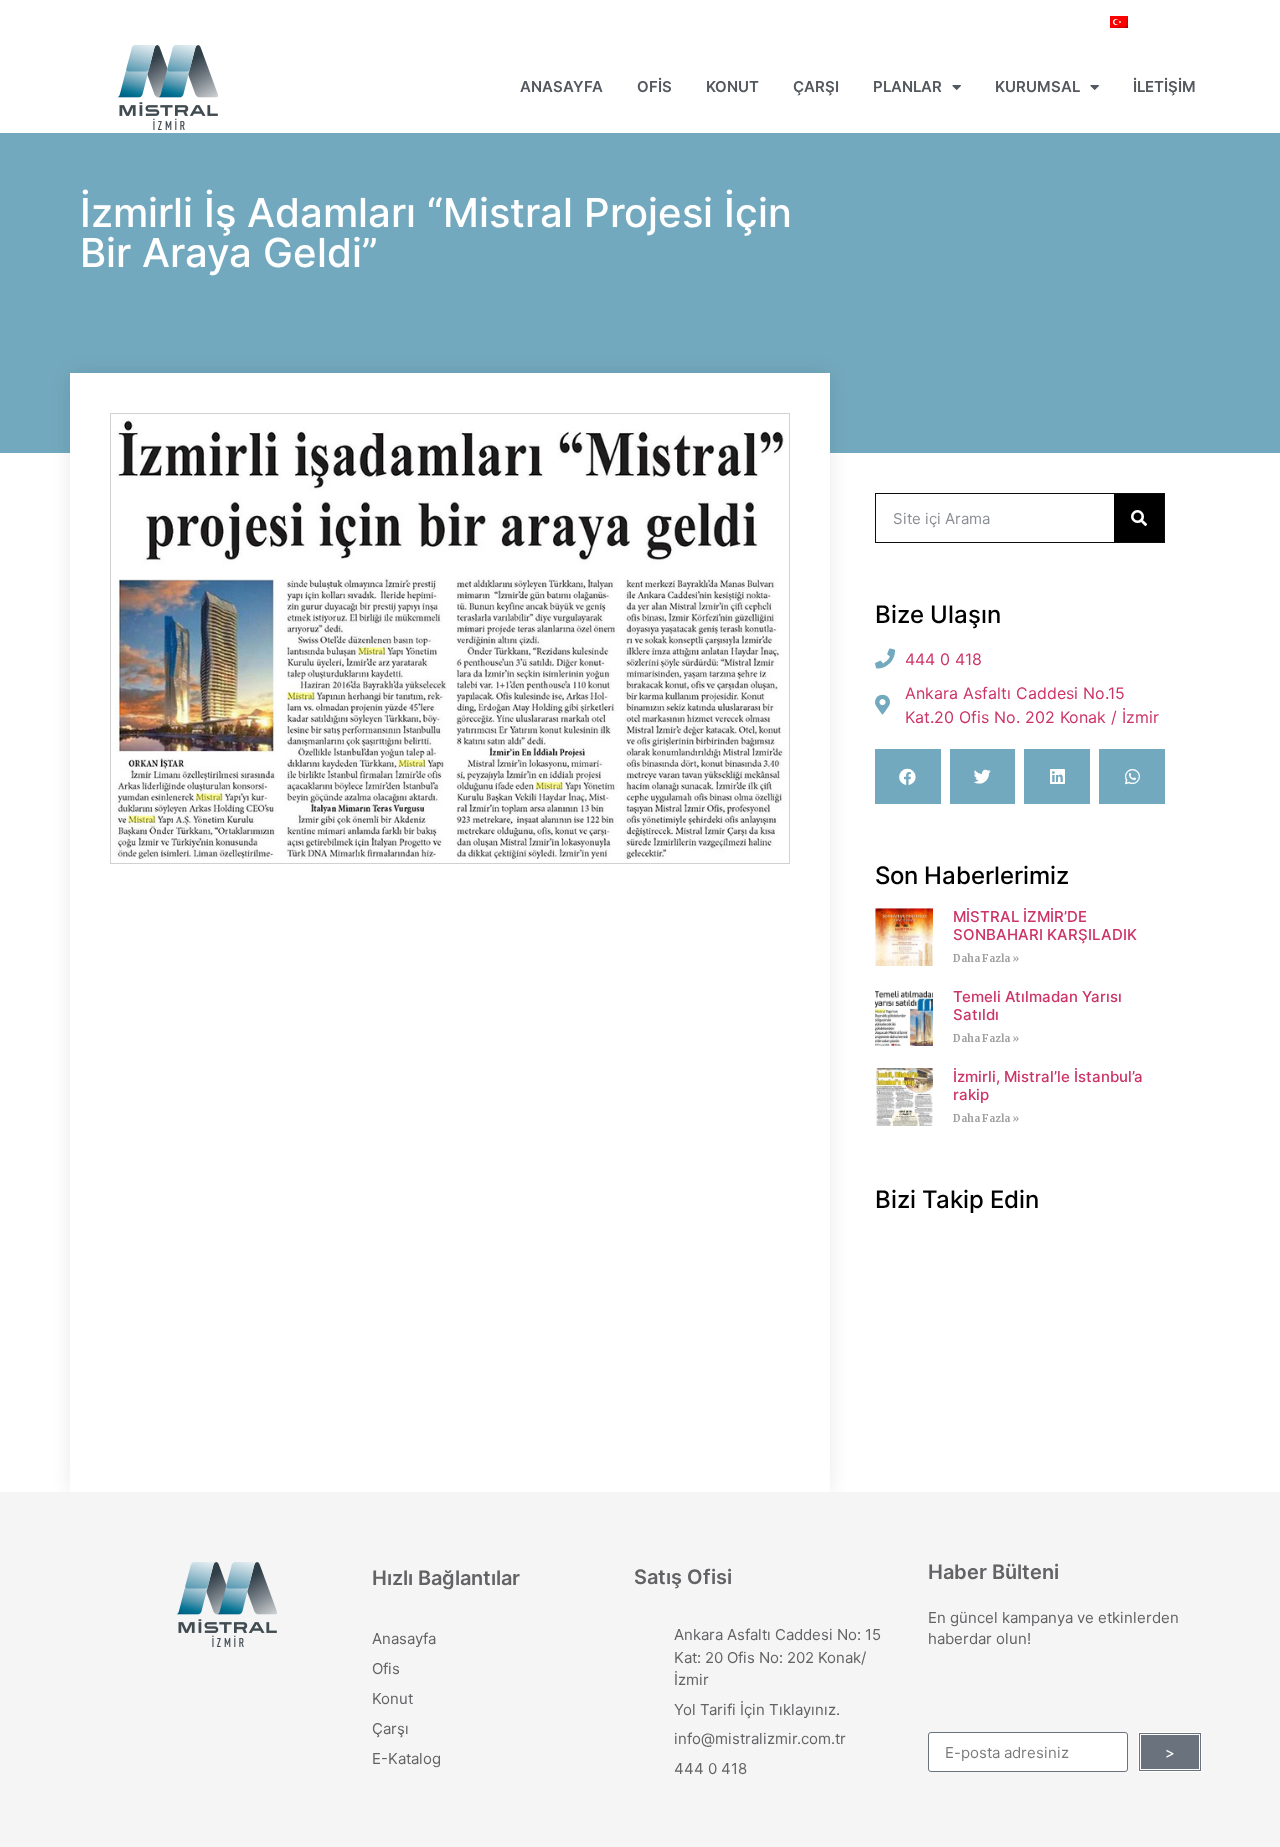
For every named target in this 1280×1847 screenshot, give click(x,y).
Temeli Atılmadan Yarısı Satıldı (1037, 1005)
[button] (908, 776)
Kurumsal (1037, 86)
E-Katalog (406, 1758)
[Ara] (1139, 518)
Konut (732, 86)
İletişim (1164, 86)
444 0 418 (710, 1768)
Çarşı (816, 86)
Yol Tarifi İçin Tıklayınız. (757, 1709)
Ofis (654, 86)
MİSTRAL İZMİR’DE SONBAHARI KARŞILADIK (1045, 925)
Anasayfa (561, 86)
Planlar (907, 86)
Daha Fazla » (986, 958)
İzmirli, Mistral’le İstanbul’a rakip (1048, 1085)
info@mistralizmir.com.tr (760, 1738)
